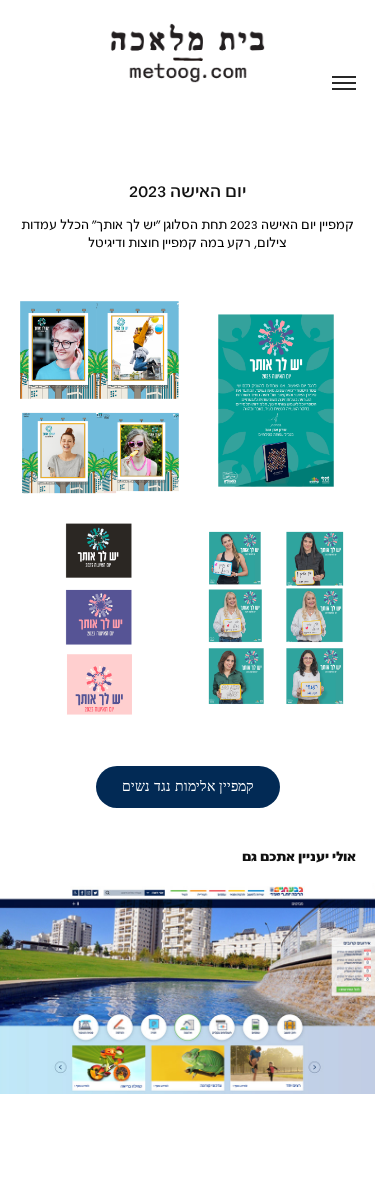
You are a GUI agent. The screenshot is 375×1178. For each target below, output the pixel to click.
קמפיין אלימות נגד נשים (188, 786)
